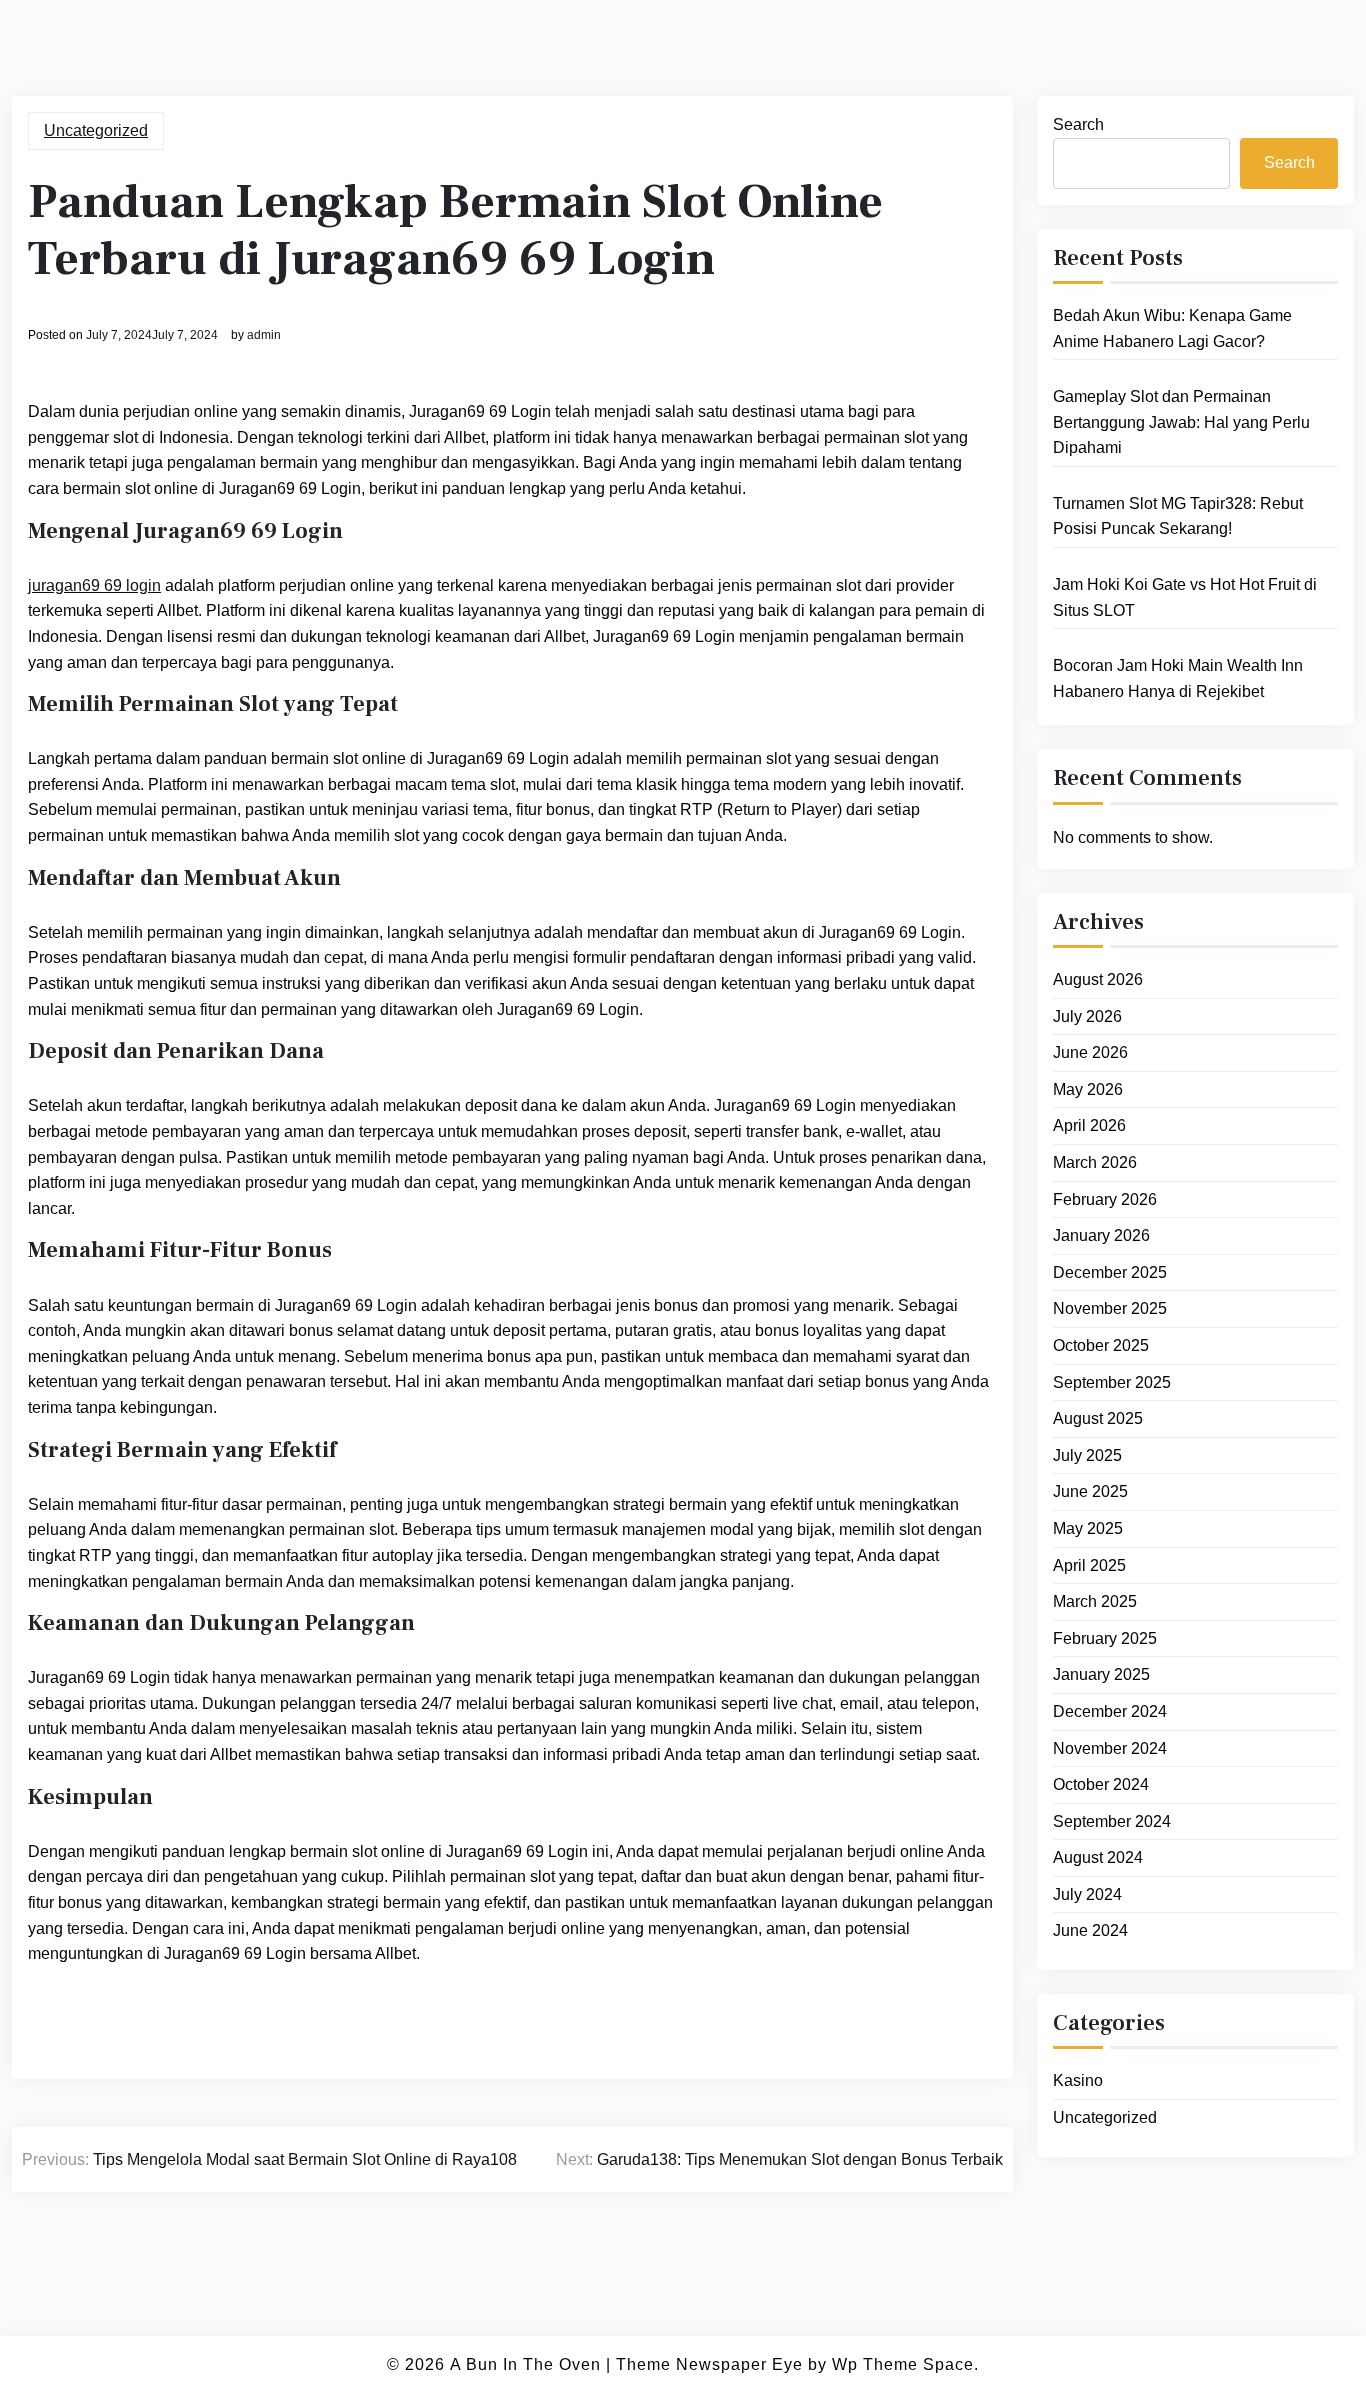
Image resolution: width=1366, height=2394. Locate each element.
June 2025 (1090, 1491)
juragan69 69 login (94, 585)
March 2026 (1095, 1162)
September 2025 (1112, 1382)
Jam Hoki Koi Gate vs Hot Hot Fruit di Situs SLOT (1185, 597)
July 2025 (1087, 1455)
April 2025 (1089, 1565)
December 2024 (1110, 1711)
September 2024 (1112, 1821)
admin (264, 335)
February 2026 (1105, 1199)
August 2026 (1098, 979)
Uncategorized (96, 130)
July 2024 (1087, 1894)
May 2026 (1088, 1089)
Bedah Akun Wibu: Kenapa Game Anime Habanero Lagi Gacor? (1172, 328)
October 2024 (1101, 1784)
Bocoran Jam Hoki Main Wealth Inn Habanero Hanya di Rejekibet (1178, 678)
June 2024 (1090, 1930)
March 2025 (1095, 1601)
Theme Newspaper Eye (709, 2364)
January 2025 (1101, 1674)
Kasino (1078, 2080)
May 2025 (1088, 1528)
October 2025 (1101, 1345)
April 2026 (1089, 1125)
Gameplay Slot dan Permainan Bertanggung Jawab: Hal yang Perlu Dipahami (1181, 422)
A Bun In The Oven (525, 2364)
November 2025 (1110, 1308)
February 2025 (1105, 1638)
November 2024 (1110, 1748)
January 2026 (1101, 1235)
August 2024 (1098, 1857)
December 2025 (1110, 1272)
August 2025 (1098, 1418)
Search (1078, 124)
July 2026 (1087, 1016)
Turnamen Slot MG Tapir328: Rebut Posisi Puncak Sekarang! (1178, 516)
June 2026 (1090, 1052)
